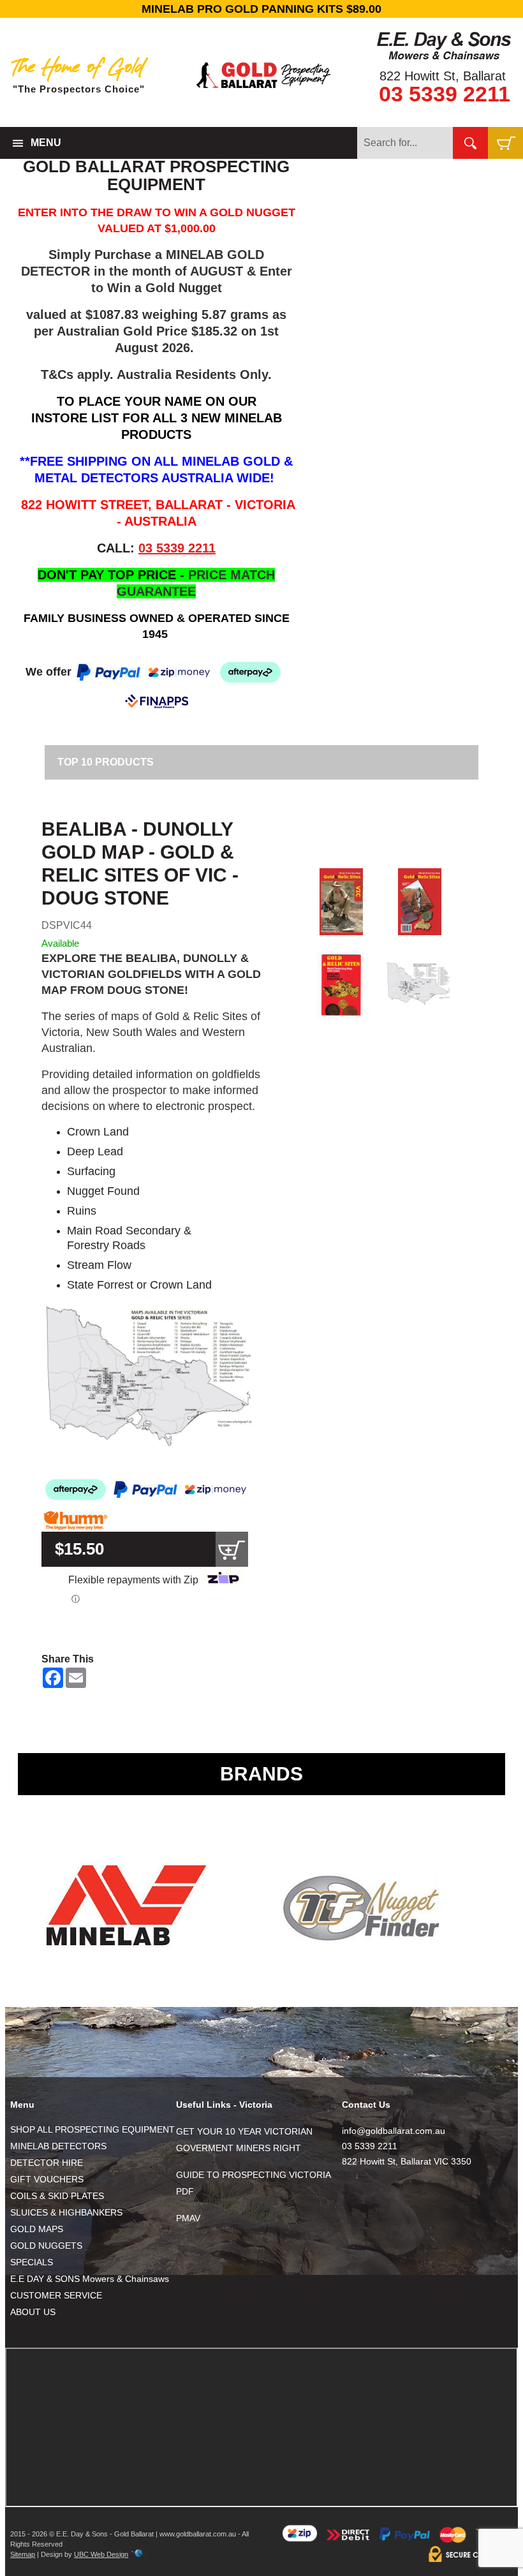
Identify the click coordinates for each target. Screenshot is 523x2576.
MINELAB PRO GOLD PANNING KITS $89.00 (261, 9)
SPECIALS (32, 2262)
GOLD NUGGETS (46, 2246)
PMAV (188, 2218)
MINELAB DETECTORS (58, 2146)
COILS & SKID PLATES (57, 2196)
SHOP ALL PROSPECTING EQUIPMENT (92, 2129)
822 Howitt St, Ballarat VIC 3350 (407, 2161)
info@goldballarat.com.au (394, 2131)
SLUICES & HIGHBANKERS (66, 2212)
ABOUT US (33, 2312)
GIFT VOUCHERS (47, 2179)
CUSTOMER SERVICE (56, 2295)
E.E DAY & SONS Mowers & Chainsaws (90, 2279)
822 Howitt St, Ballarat (443, 76)
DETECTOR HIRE (47, 2163)
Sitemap (23, 2554)
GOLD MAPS (37, 2229)
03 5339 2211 (445, 94)
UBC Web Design (101, 2554)
